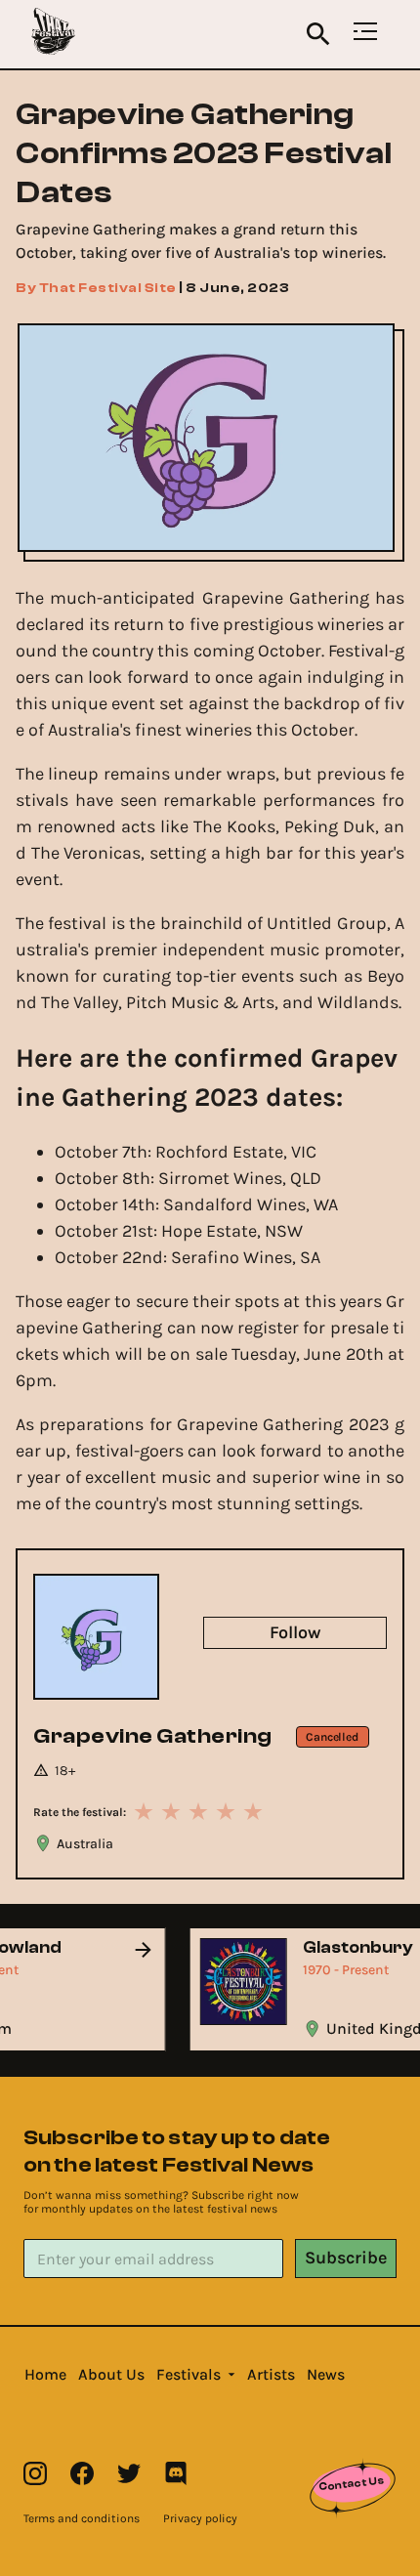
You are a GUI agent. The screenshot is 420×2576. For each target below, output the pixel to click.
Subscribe (346, 2258)
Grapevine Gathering (153, 1736)
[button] (45, 2375)
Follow (295, 1632)
